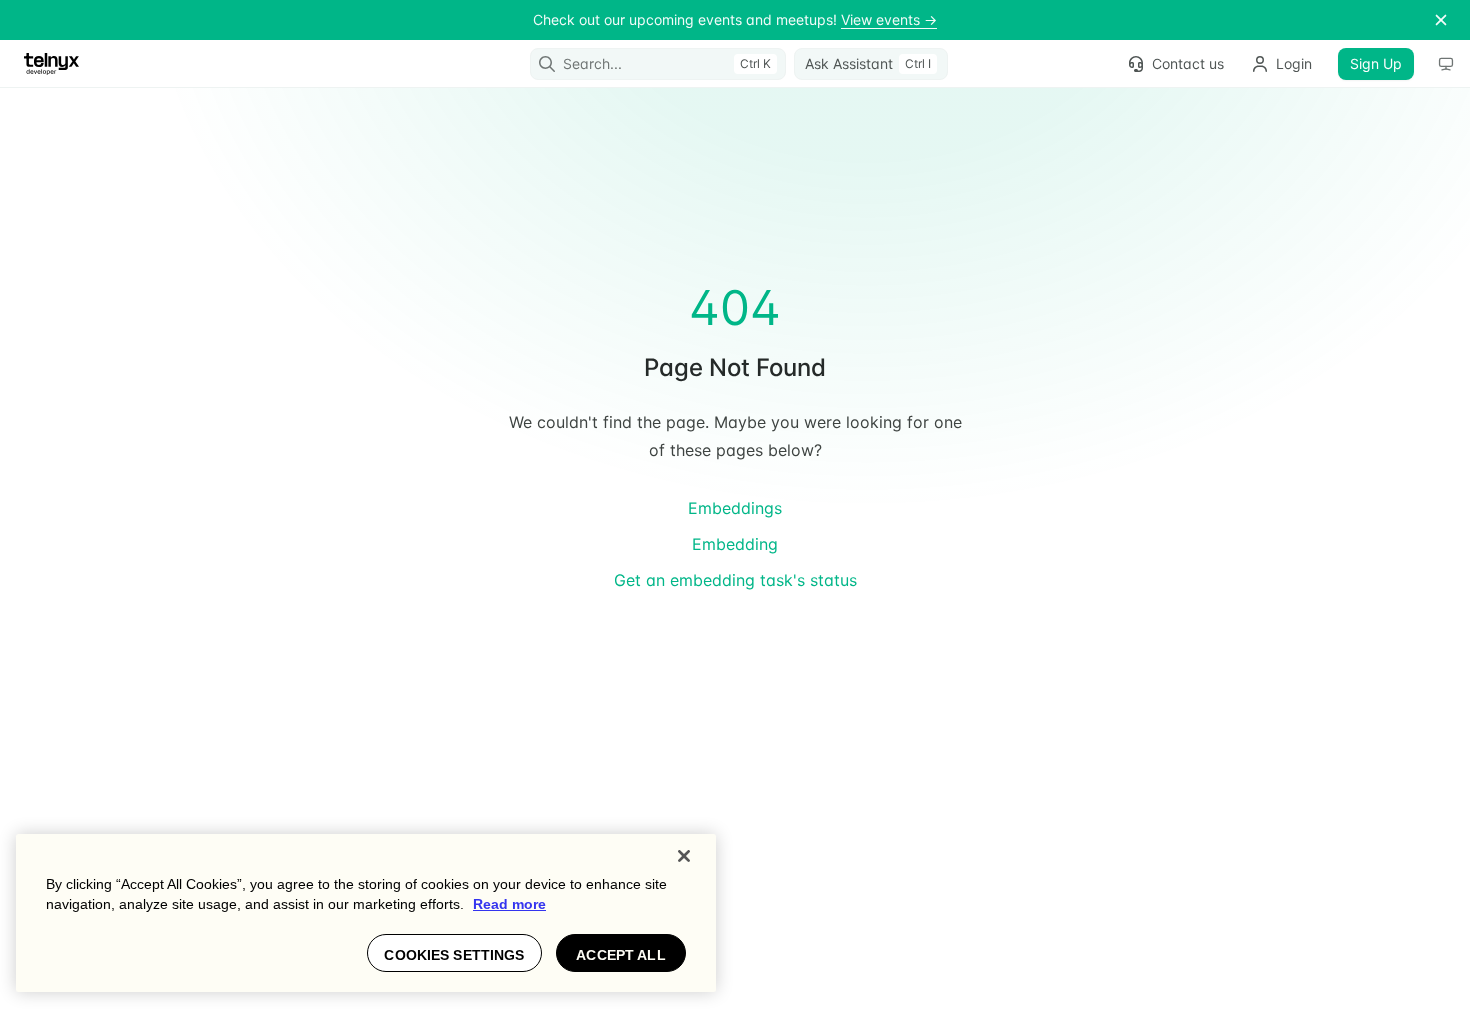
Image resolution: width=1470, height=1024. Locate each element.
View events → (889, 19)
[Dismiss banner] (1441, 20)
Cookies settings (454, 955)
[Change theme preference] (1446, 64)
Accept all (620, 955)
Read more (509, 904)
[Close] (684, 856)
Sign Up (1376, 63)
